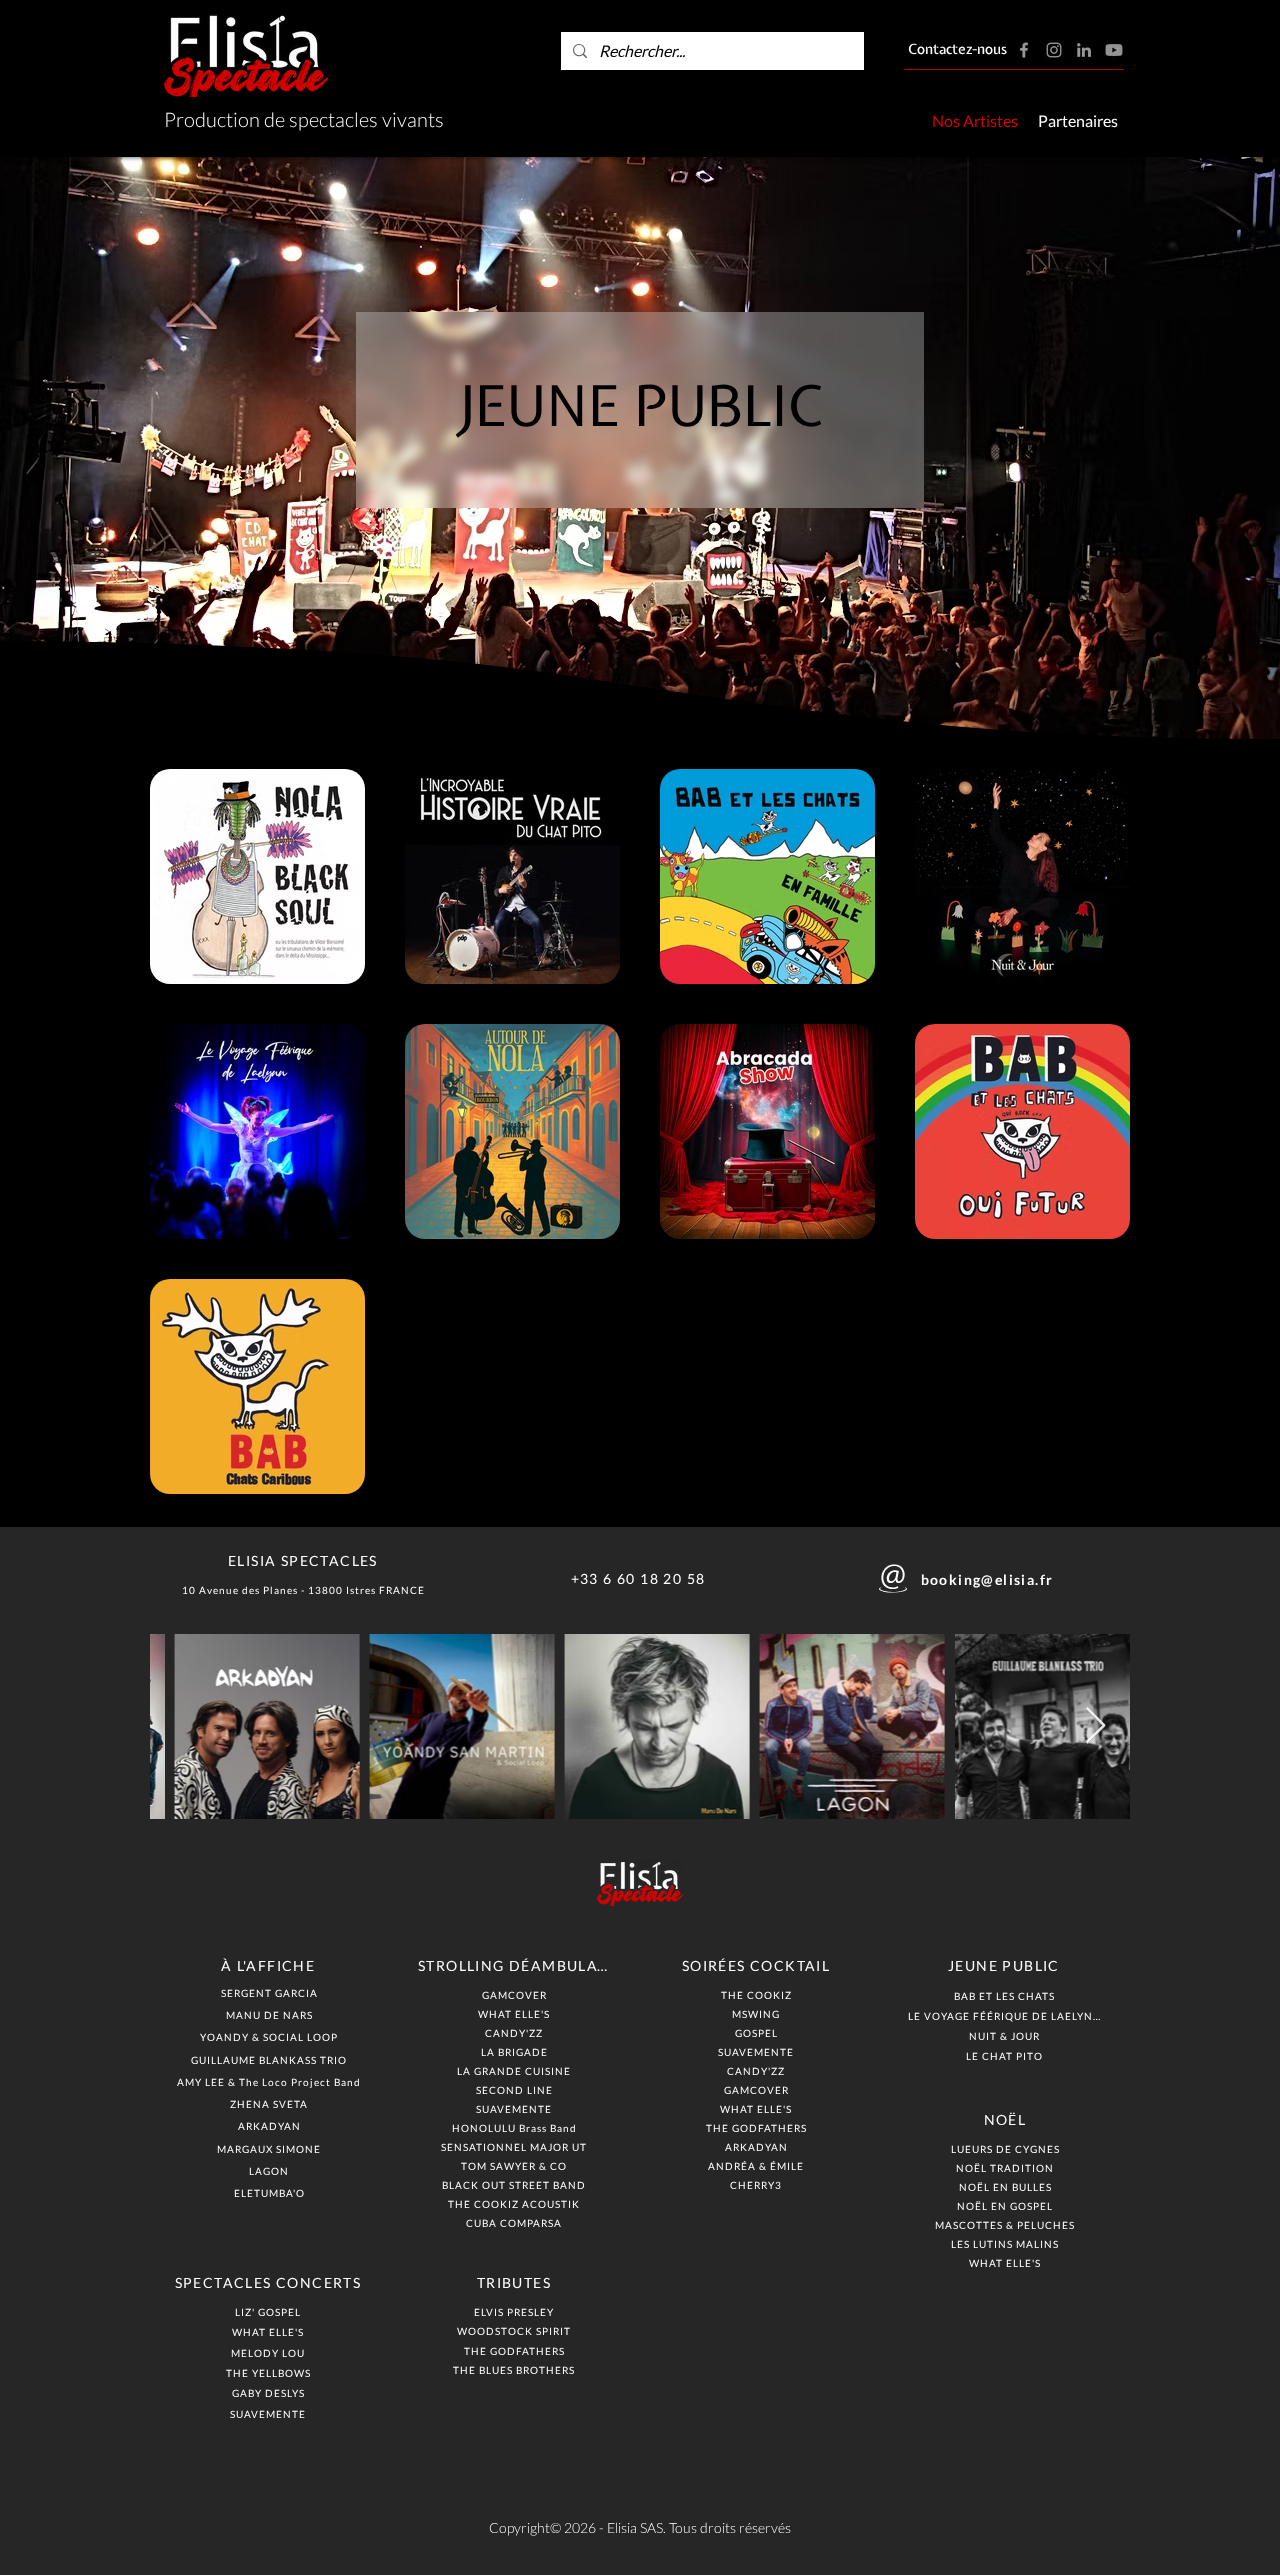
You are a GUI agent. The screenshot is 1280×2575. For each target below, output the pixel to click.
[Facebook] (1024, 50)
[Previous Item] (184, 1726)
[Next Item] (1095, 1726)
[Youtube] (1114, 50)
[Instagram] (1054, 50)
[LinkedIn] (1084, 50)
